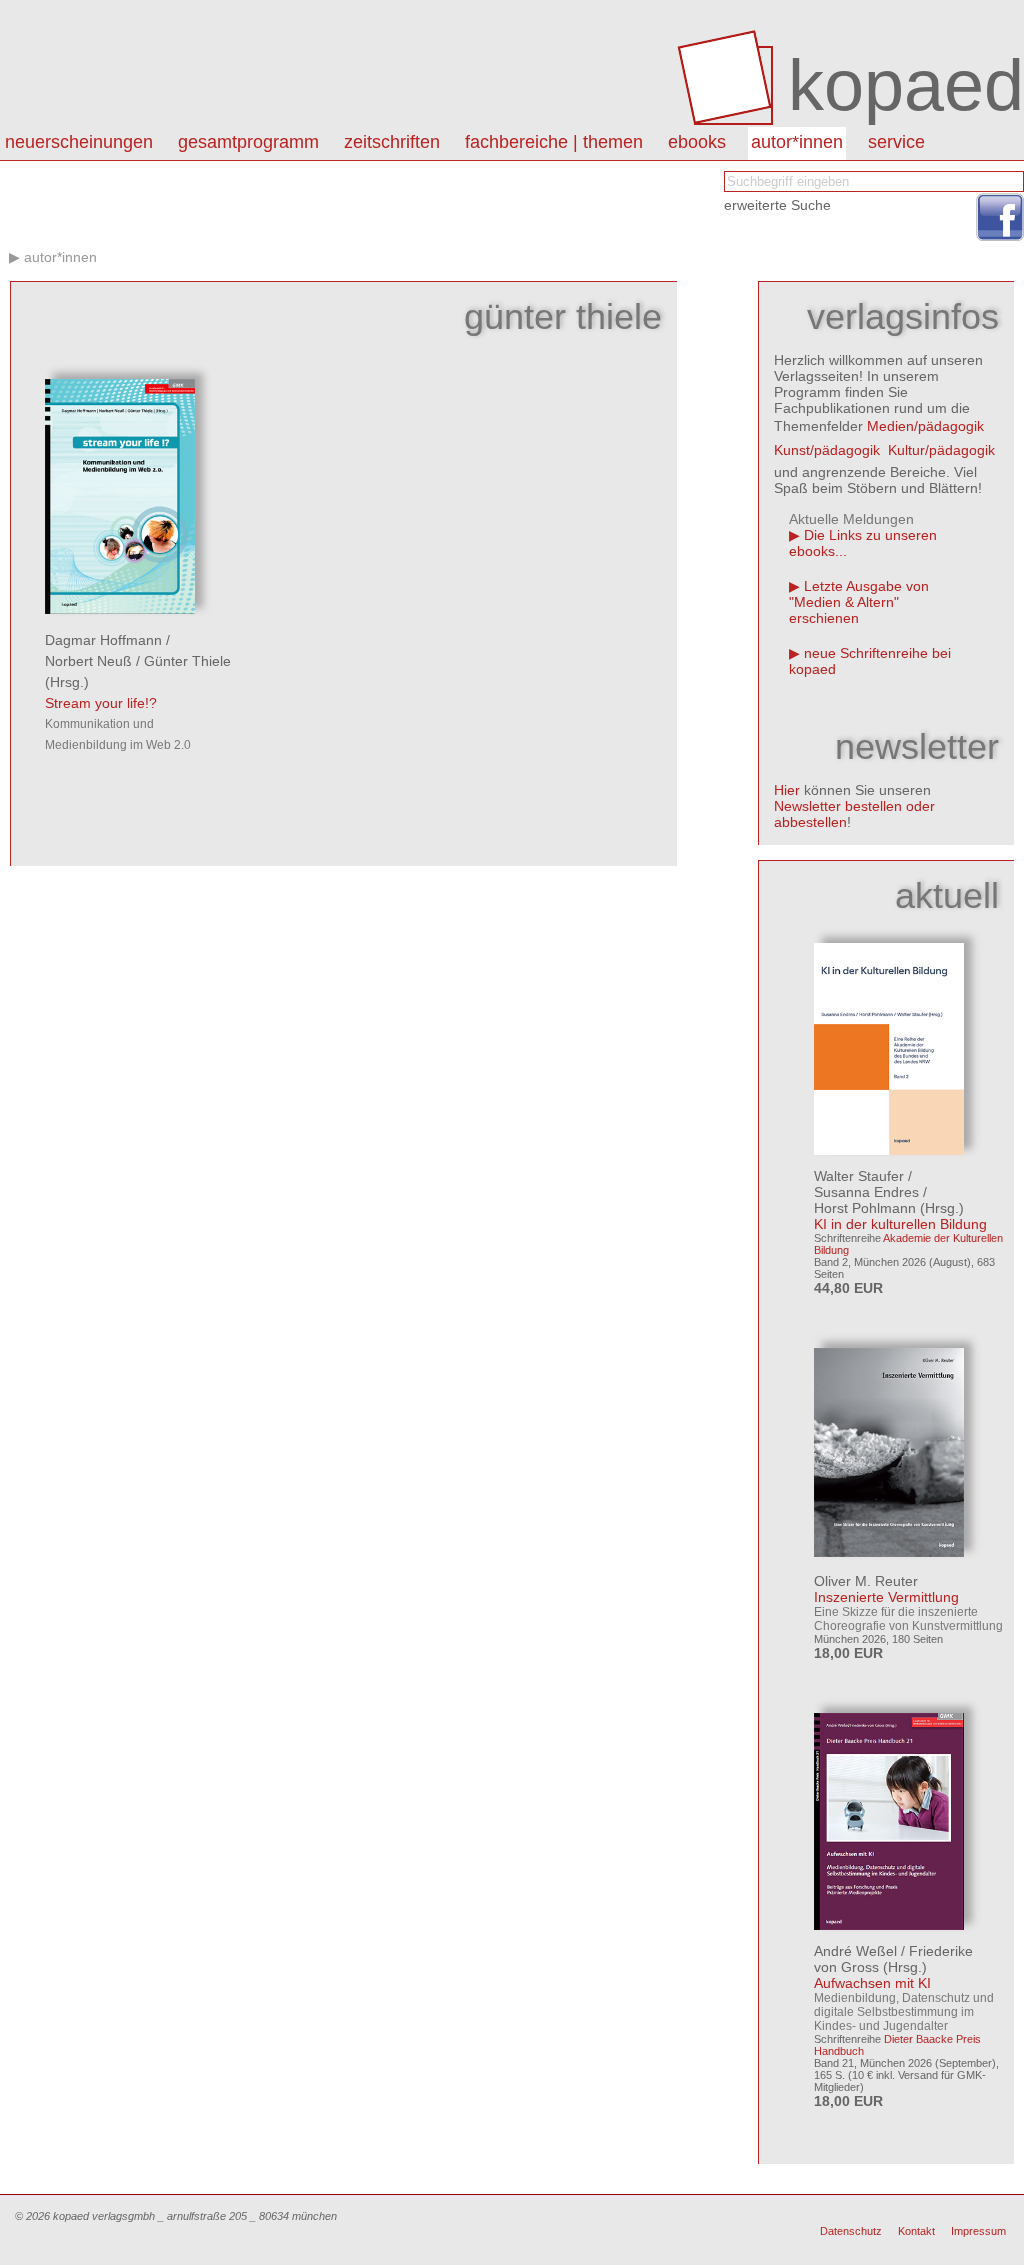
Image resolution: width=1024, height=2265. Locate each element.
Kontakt (916, 2231)
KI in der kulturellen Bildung (900, 1224)
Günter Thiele (187, 661)
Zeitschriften (392, 142)
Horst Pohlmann (865, 1208)
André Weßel (855, 1951)
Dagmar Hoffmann (103, 640)
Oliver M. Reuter (866, 1581)
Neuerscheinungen (79, 142)
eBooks (697, 142)
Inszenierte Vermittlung (886, 1597)
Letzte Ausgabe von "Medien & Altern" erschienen (859, 602)
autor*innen (797, 142)
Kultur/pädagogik (941, 450)
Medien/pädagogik (925, 426)
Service (896, 142)
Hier (787, 790)
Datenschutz (851, 2231)
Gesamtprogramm (248, 142)
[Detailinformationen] (120, 609)
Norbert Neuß (88, 661)
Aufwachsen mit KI (872, 1983)
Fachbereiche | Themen (554, 142)
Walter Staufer (859, 1176)
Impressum (978, 2231)
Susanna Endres (866, 1192)
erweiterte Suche (777, 205)
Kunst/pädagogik (827, 450)
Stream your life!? (101, 703)
